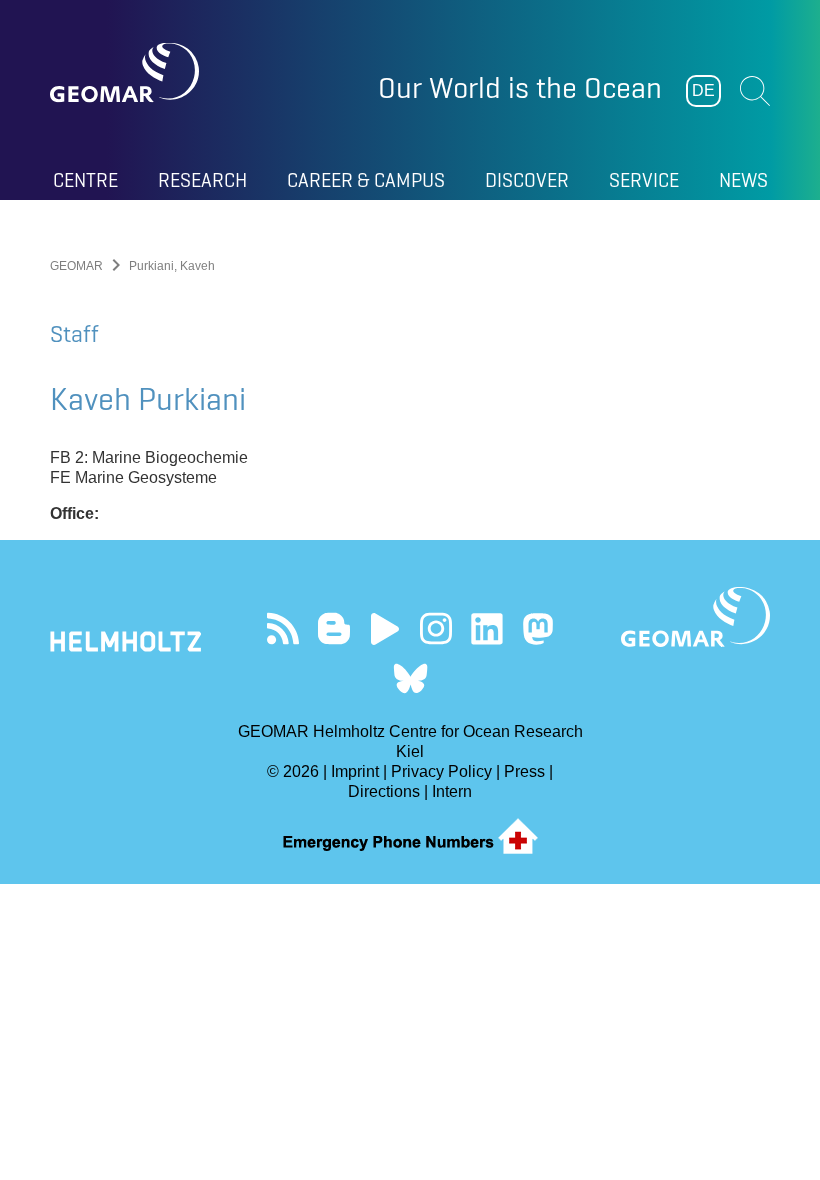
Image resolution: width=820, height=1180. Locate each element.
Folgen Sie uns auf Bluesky (410, 678)
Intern (452, 791)
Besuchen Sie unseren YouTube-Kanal (384, 628)
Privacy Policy (441, 771)
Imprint (355, 771)
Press (524, 771)
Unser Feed (282, 628)
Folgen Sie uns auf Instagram (435, 628)
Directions (384, 791)
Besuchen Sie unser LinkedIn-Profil (486, 628)
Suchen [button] (755, 91)
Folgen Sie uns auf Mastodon (537, 628)
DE (703, 90)
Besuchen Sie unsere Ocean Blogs (333, 628)
